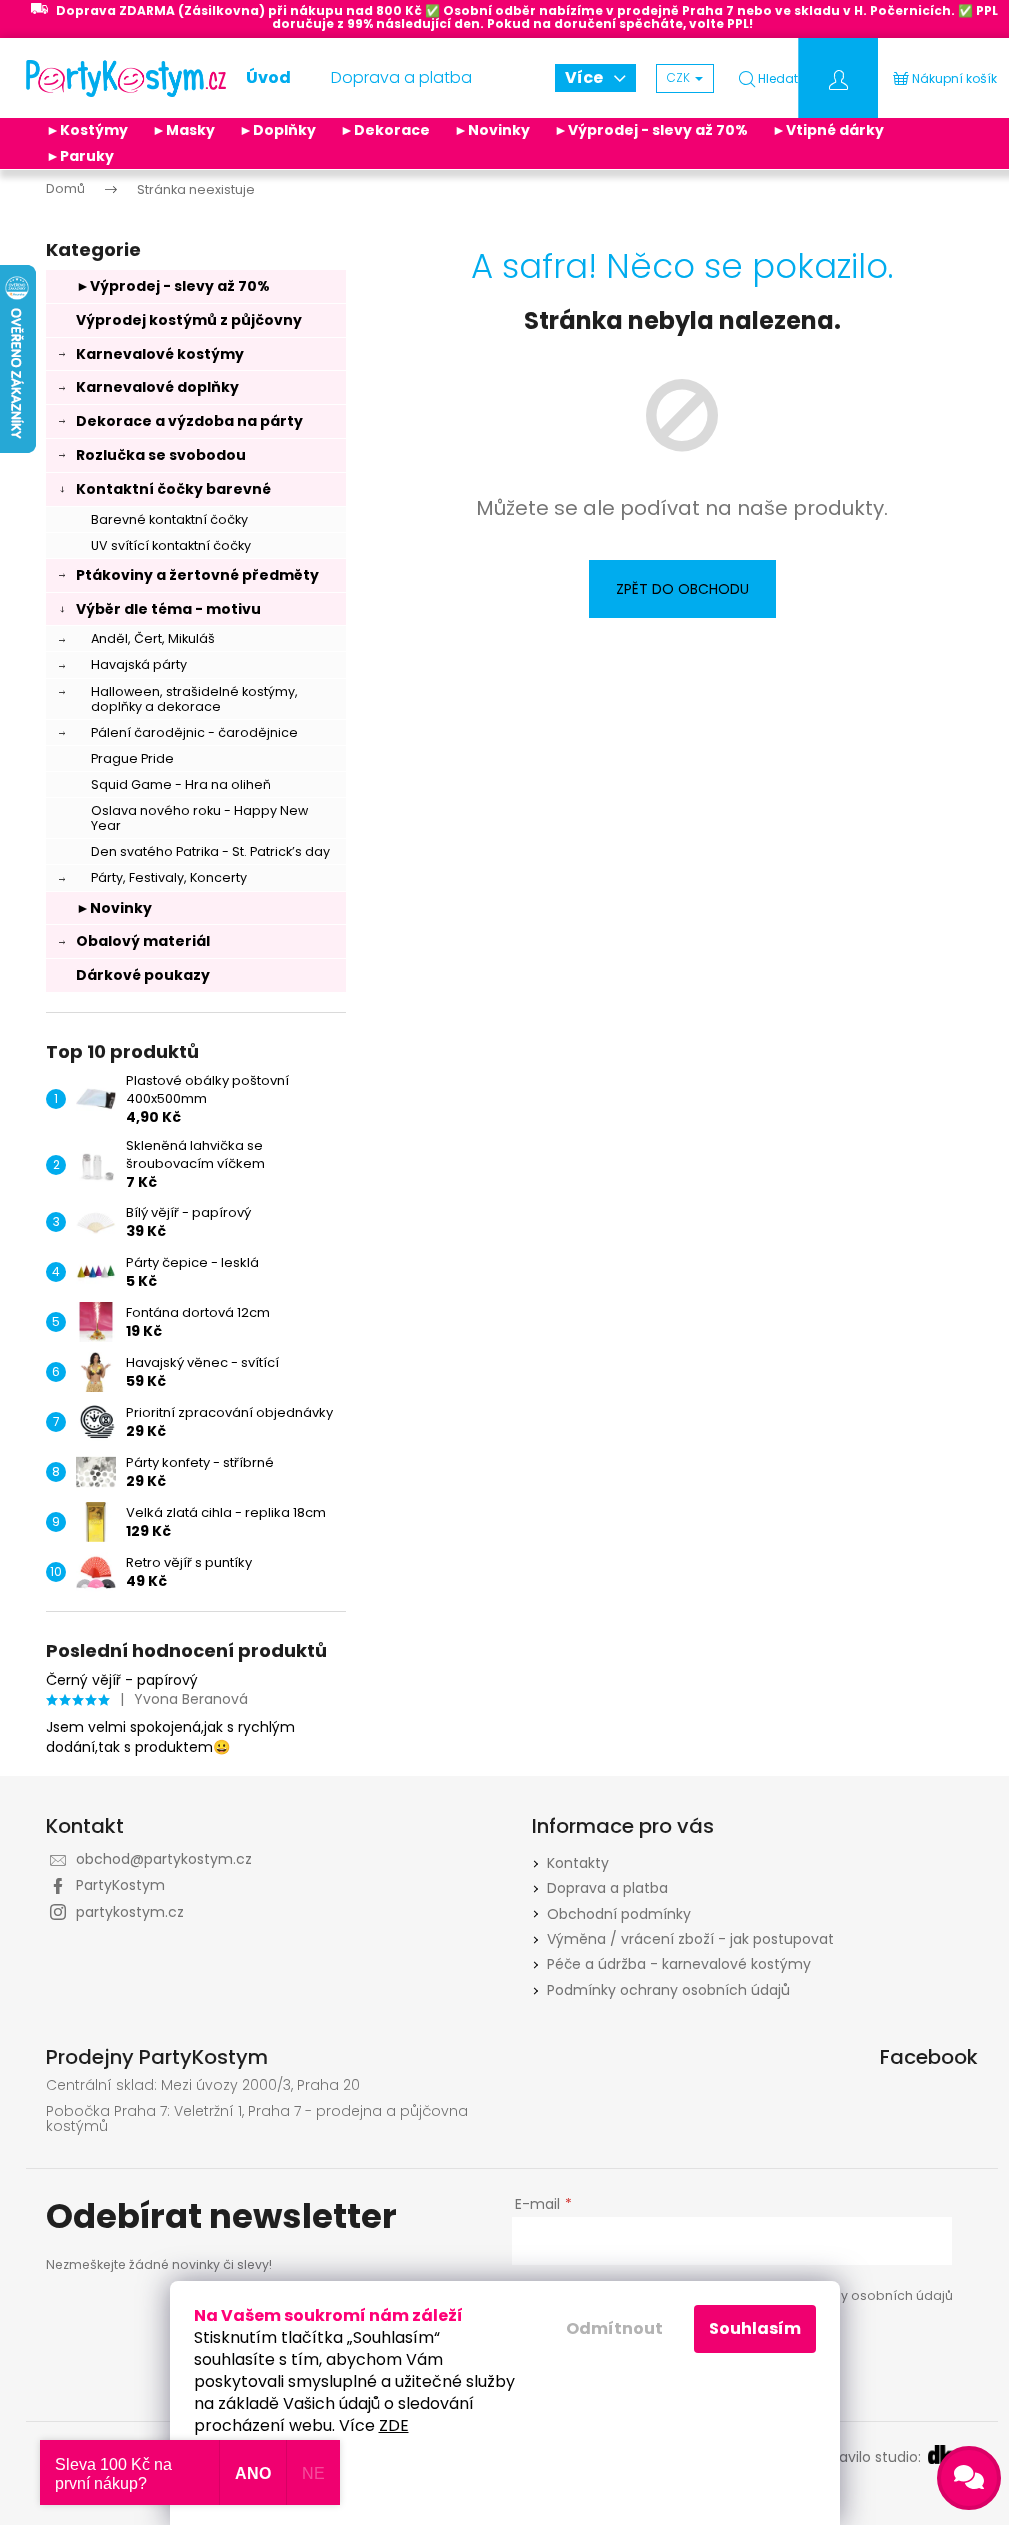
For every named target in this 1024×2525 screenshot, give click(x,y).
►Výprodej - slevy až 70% (651, 130)
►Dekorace (385, 130)
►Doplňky (277, 130)
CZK (680, 77)
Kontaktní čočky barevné (173, 489)
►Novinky (492, 130)
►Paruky (80, 156)
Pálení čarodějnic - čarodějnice (194, 732)
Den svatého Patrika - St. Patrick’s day (210, 851)
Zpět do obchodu (682, 589)
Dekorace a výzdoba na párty (189, 421)
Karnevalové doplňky (157, 387)
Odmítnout (614, 2328)
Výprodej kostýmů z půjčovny (189, 320)
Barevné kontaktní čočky (169, 519)
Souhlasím (755, 2328)
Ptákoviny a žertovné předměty (197, 575)
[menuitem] (268, 78)
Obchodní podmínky (619, 1914)
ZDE (394, 2425)
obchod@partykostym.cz (164, 1859)
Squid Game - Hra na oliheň (181, 784)
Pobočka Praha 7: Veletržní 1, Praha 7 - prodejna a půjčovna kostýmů (257, 2119)
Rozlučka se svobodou (161, 455)
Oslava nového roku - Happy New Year (199, 818)
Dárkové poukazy (143, 975)
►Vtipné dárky (828, 130)
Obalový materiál (143, 941)
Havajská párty (139, 664)
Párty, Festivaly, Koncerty (169, 877)
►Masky (183, 130)
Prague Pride (132, 758)
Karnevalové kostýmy (160, 354)
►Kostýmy (87, 130)
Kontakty (578, 1863)
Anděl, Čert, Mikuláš (153, 638)
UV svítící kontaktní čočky (171, 545)
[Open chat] (969, 2478)
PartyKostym (120, 1885)
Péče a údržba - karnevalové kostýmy (679, 1964)
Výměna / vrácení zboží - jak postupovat (690, 1939)
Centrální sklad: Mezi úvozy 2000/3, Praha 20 (203, 2085)
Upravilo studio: (870, 2457)
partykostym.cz (130, 1912)
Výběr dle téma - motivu (168, 609)
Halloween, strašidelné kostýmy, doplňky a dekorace (194, 699)
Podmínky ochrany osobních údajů (668, 1990)
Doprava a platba (607, 1888)
